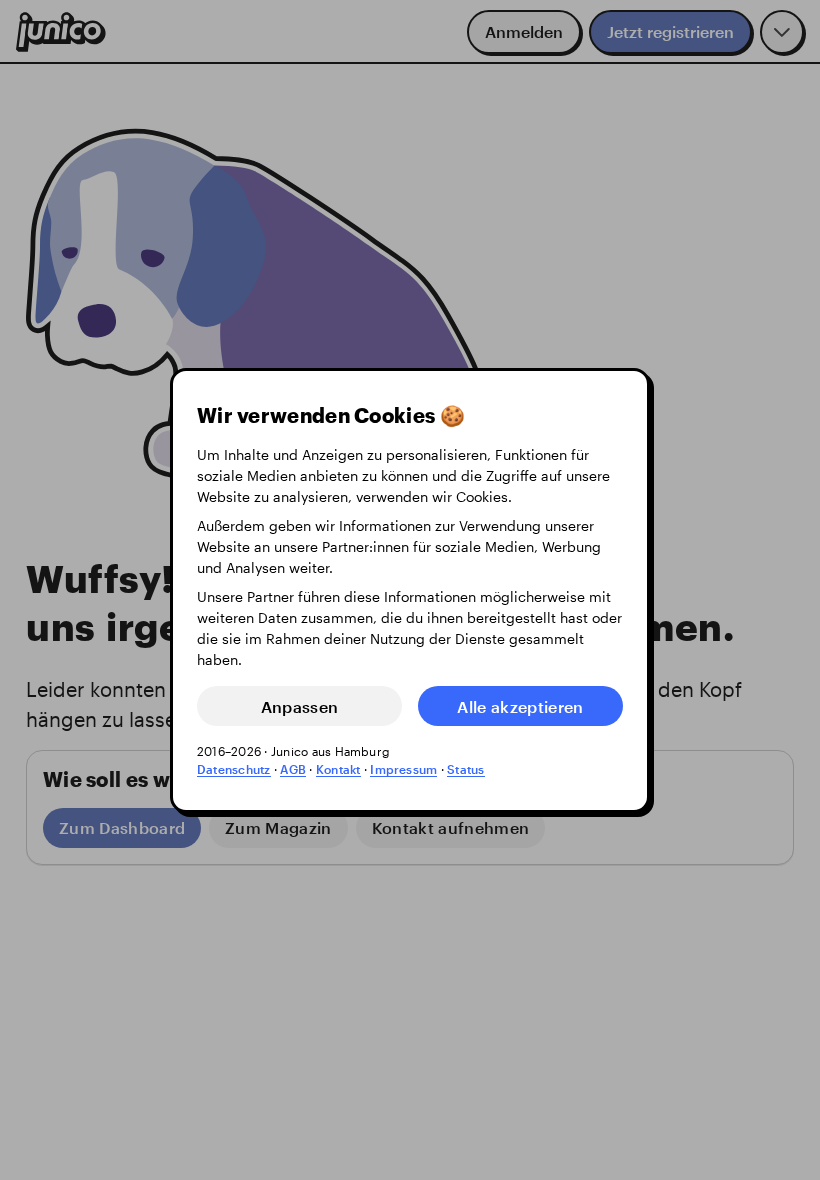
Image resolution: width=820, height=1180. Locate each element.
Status (465, 769)
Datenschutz (234, 769)
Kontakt (338, 769)
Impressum (403, 769)
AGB (293, 769)
